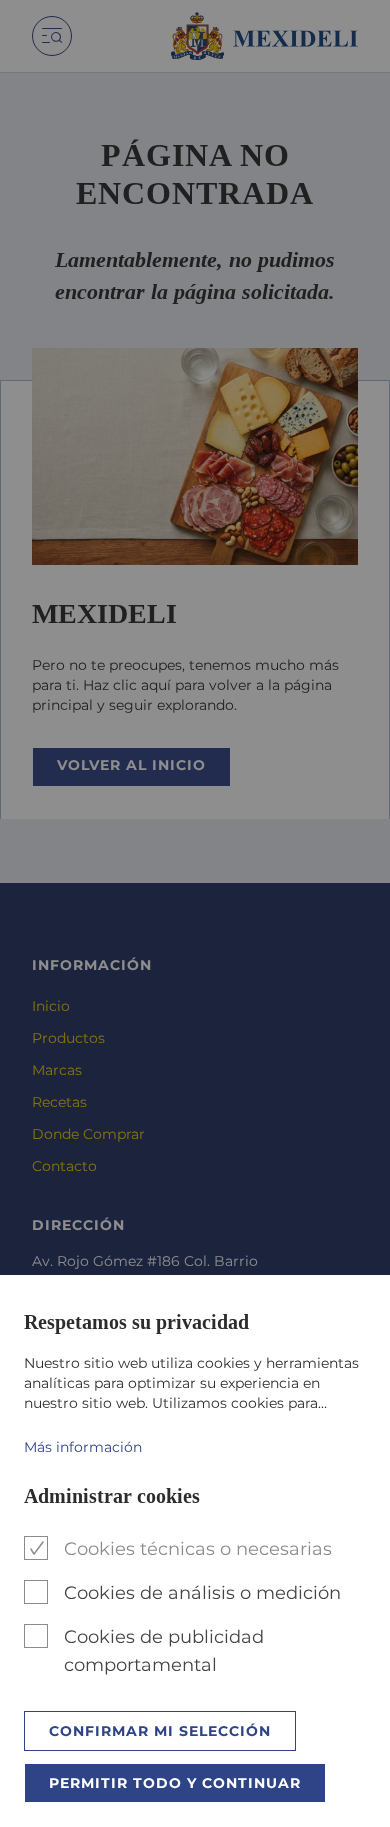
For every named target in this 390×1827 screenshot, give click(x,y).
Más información (83, 1447)
